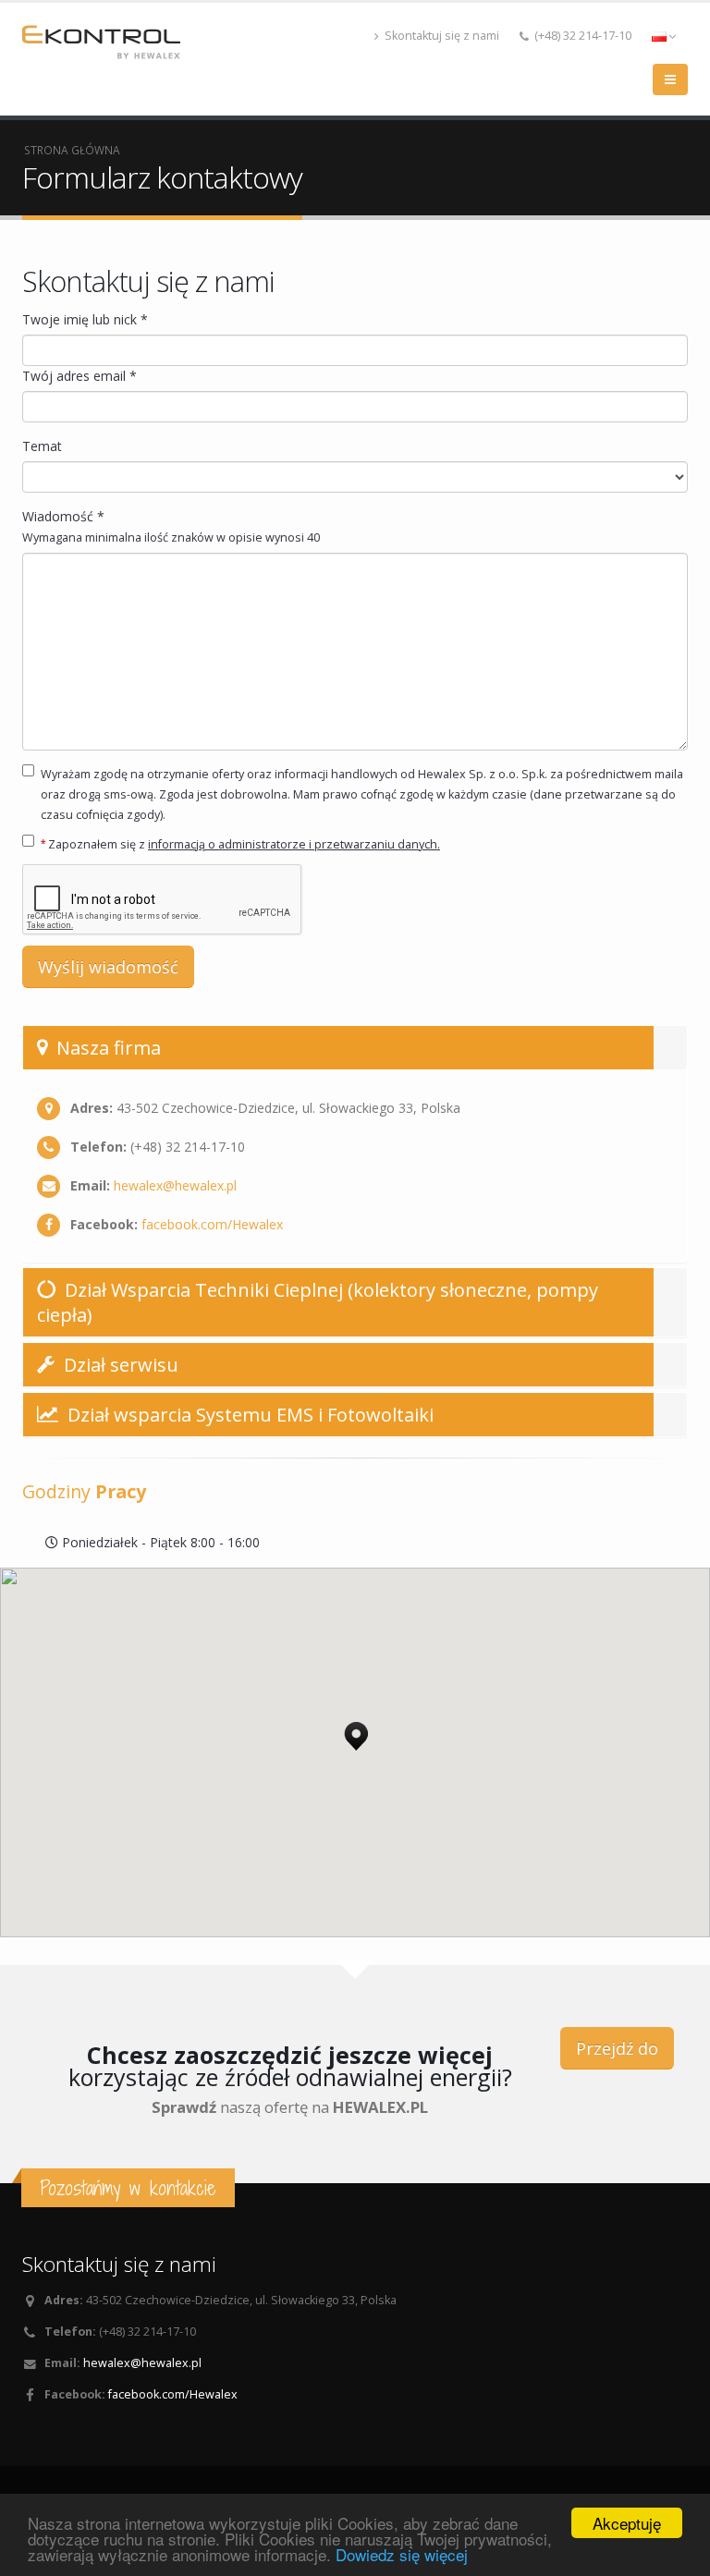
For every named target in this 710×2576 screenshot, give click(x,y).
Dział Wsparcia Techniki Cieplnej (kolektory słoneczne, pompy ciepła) (318, 1302)
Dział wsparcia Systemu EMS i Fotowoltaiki (248, 1415)
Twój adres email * (80, 376)
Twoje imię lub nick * (85, 319)
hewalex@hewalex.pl (175, 1185)
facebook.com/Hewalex (212, 1224)
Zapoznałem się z (240, 844)
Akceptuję (627, 2523)
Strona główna (72, 150)
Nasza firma (106, 1048)
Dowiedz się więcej (402, 2554)
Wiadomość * (171, 526)
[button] (356, 1731)
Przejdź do (617, 2048)
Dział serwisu (119, 1365)
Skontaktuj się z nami (441, 36)
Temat (42, 446)
